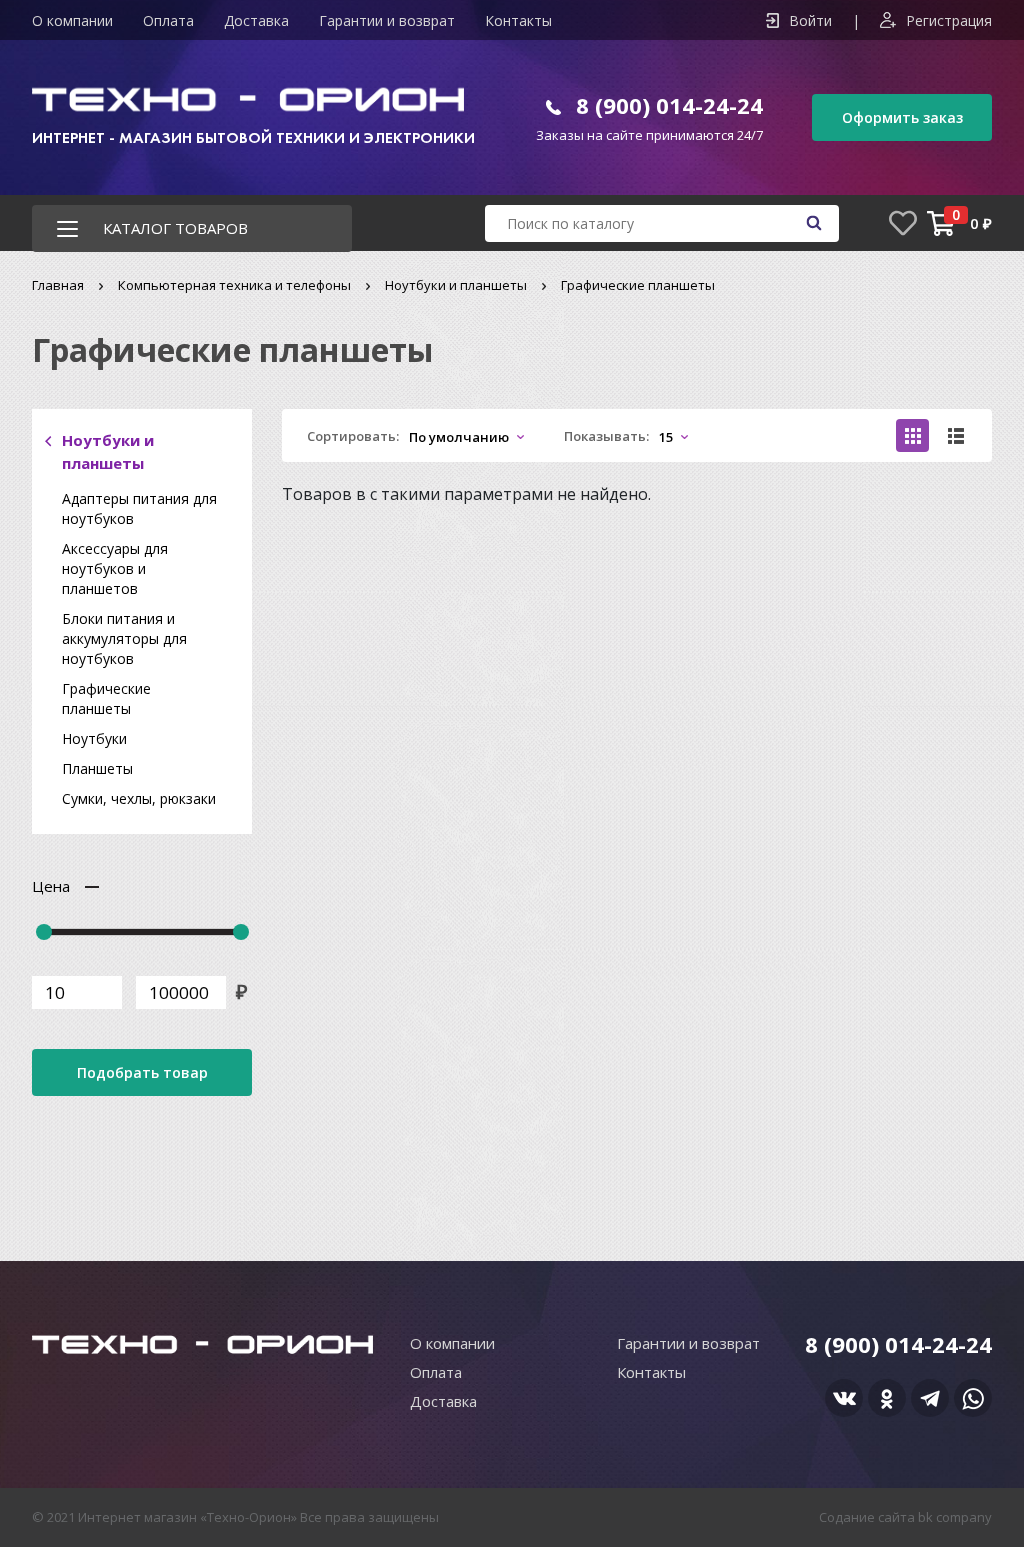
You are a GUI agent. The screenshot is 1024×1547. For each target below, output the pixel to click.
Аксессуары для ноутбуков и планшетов (115, 568)
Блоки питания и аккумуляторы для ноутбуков (124, 638)
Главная (58, 285)
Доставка (256, 20)
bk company (955, 1517)
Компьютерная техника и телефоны (234, 285)
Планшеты (97, 768)
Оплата (168, 20)
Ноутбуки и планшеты (456, 285)
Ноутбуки (94, 738)
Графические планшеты (106, 698)
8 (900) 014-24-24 (669, 105)
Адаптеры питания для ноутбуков (139, 508)
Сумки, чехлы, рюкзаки (139, 798)
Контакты (518, 20)
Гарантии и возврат (387, 20)
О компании (72, 20)
